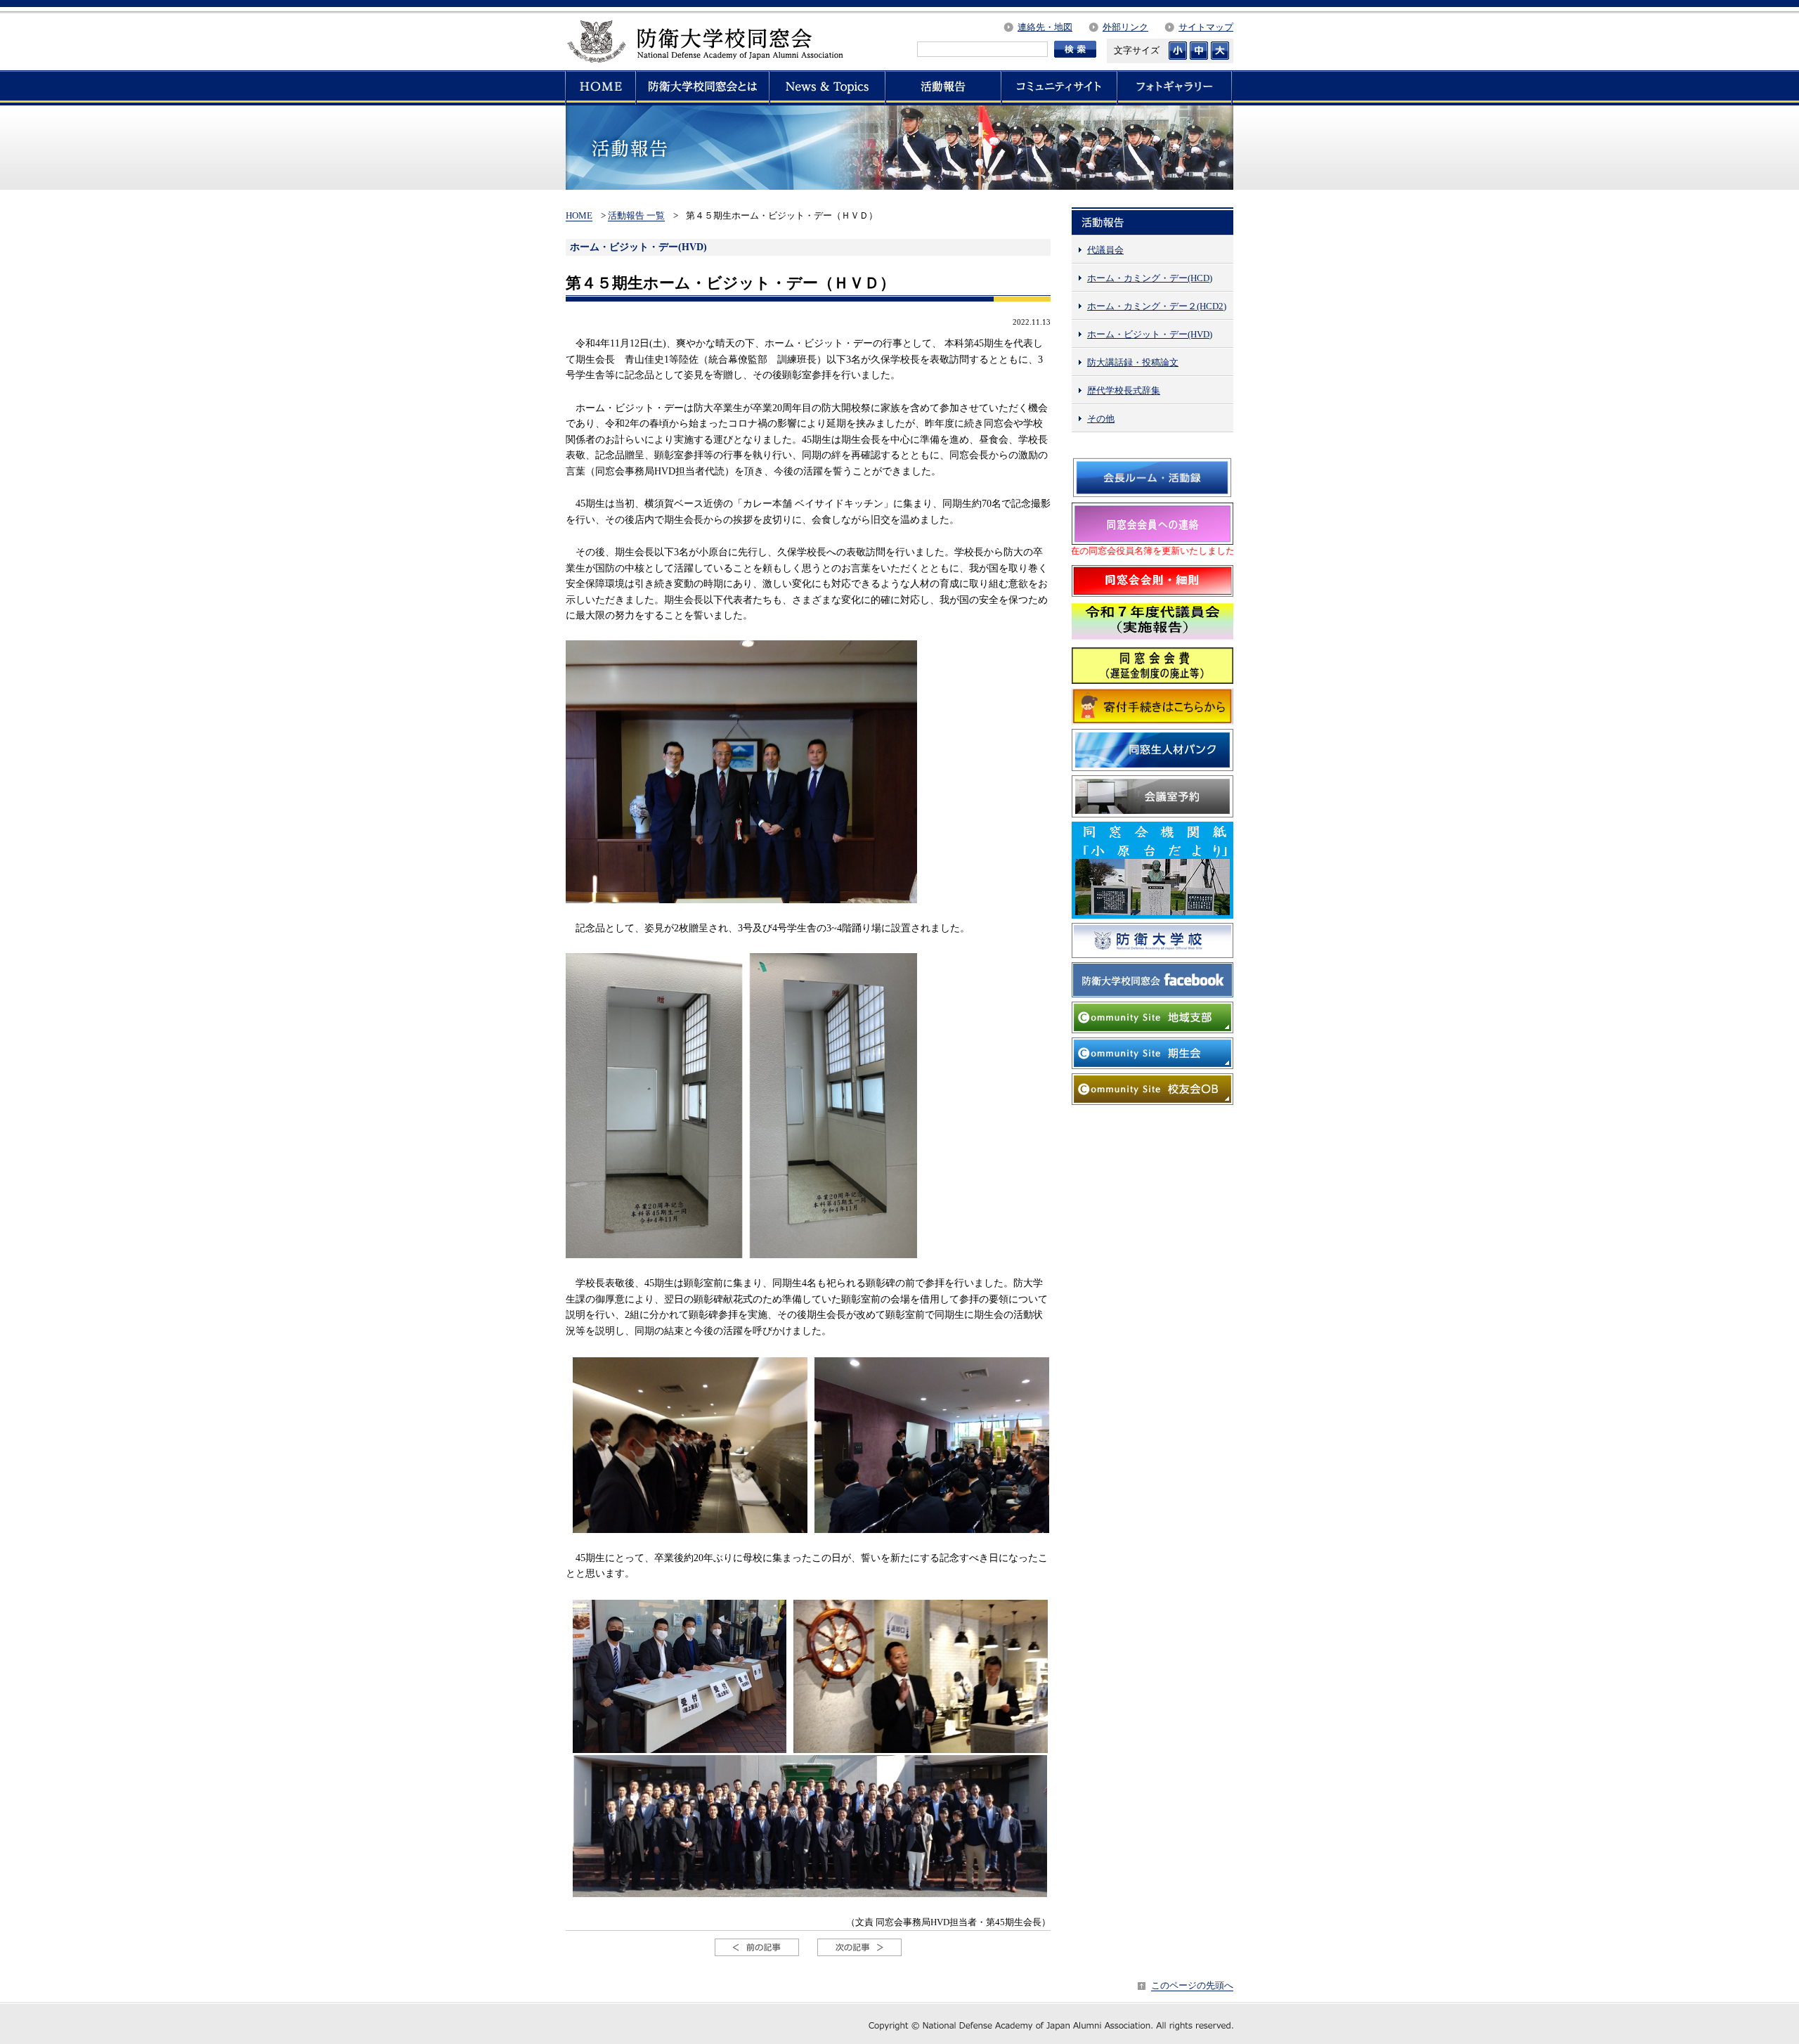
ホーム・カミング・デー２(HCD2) (1157, 306)
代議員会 (1105, 250)
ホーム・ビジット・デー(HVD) (1150, 334)
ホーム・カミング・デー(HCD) (1150, 278)
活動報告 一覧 (636, 215)
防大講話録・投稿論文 (1133, 362)
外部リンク (1125, 27)
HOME (579, 215)
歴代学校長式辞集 (1124, 390)
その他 (1101, 419)
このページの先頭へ (1192, 1985)
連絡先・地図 (1045, 27)
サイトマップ (1206, 27)
